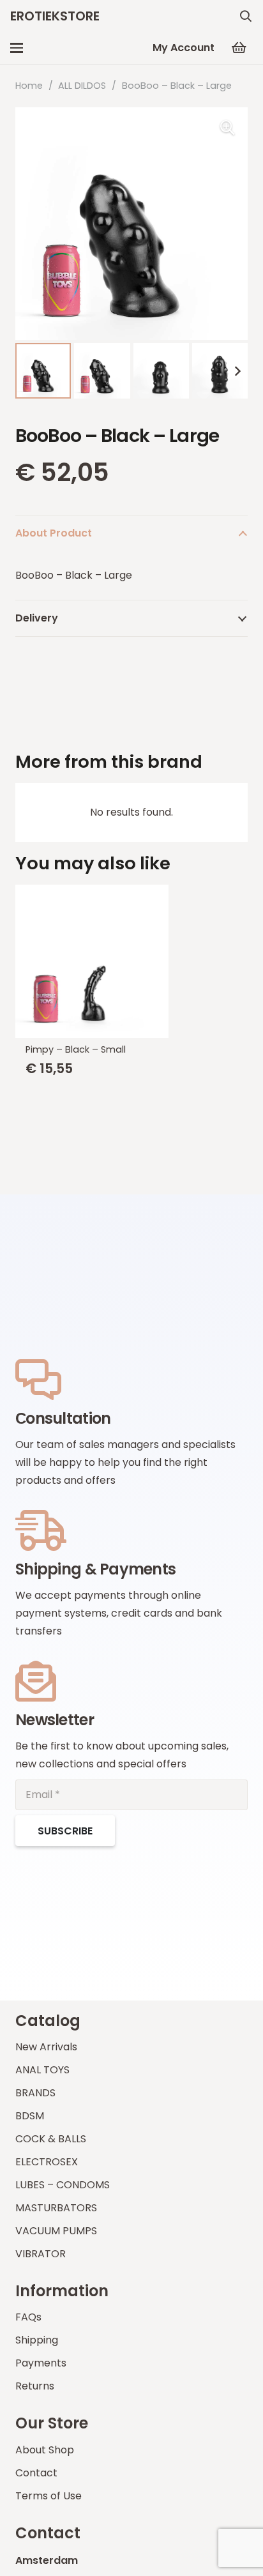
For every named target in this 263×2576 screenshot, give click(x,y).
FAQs (28, 2317)
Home (29, 86)
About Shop (45, 2450)
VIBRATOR (41, 2254)
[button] (246, 16)
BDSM (30, 2116)
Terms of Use (49, 2496)
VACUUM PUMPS (56, 2231)
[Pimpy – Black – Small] (131, 961)
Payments (41, 2363)
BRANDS (35, 2093)
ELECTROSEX (47, 2162)
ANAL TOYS (42, 2070)
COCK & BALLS (51, 2139)
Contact (36, 2473)
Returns (35, 2386)
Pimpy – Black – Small (76, 1049)
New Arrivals (46, 2047)
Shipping (37, 2340)
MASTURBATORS (56, 2208)
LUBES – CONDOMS (63, 2185)
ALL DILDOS (82, 86)
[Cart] (239, 48)
